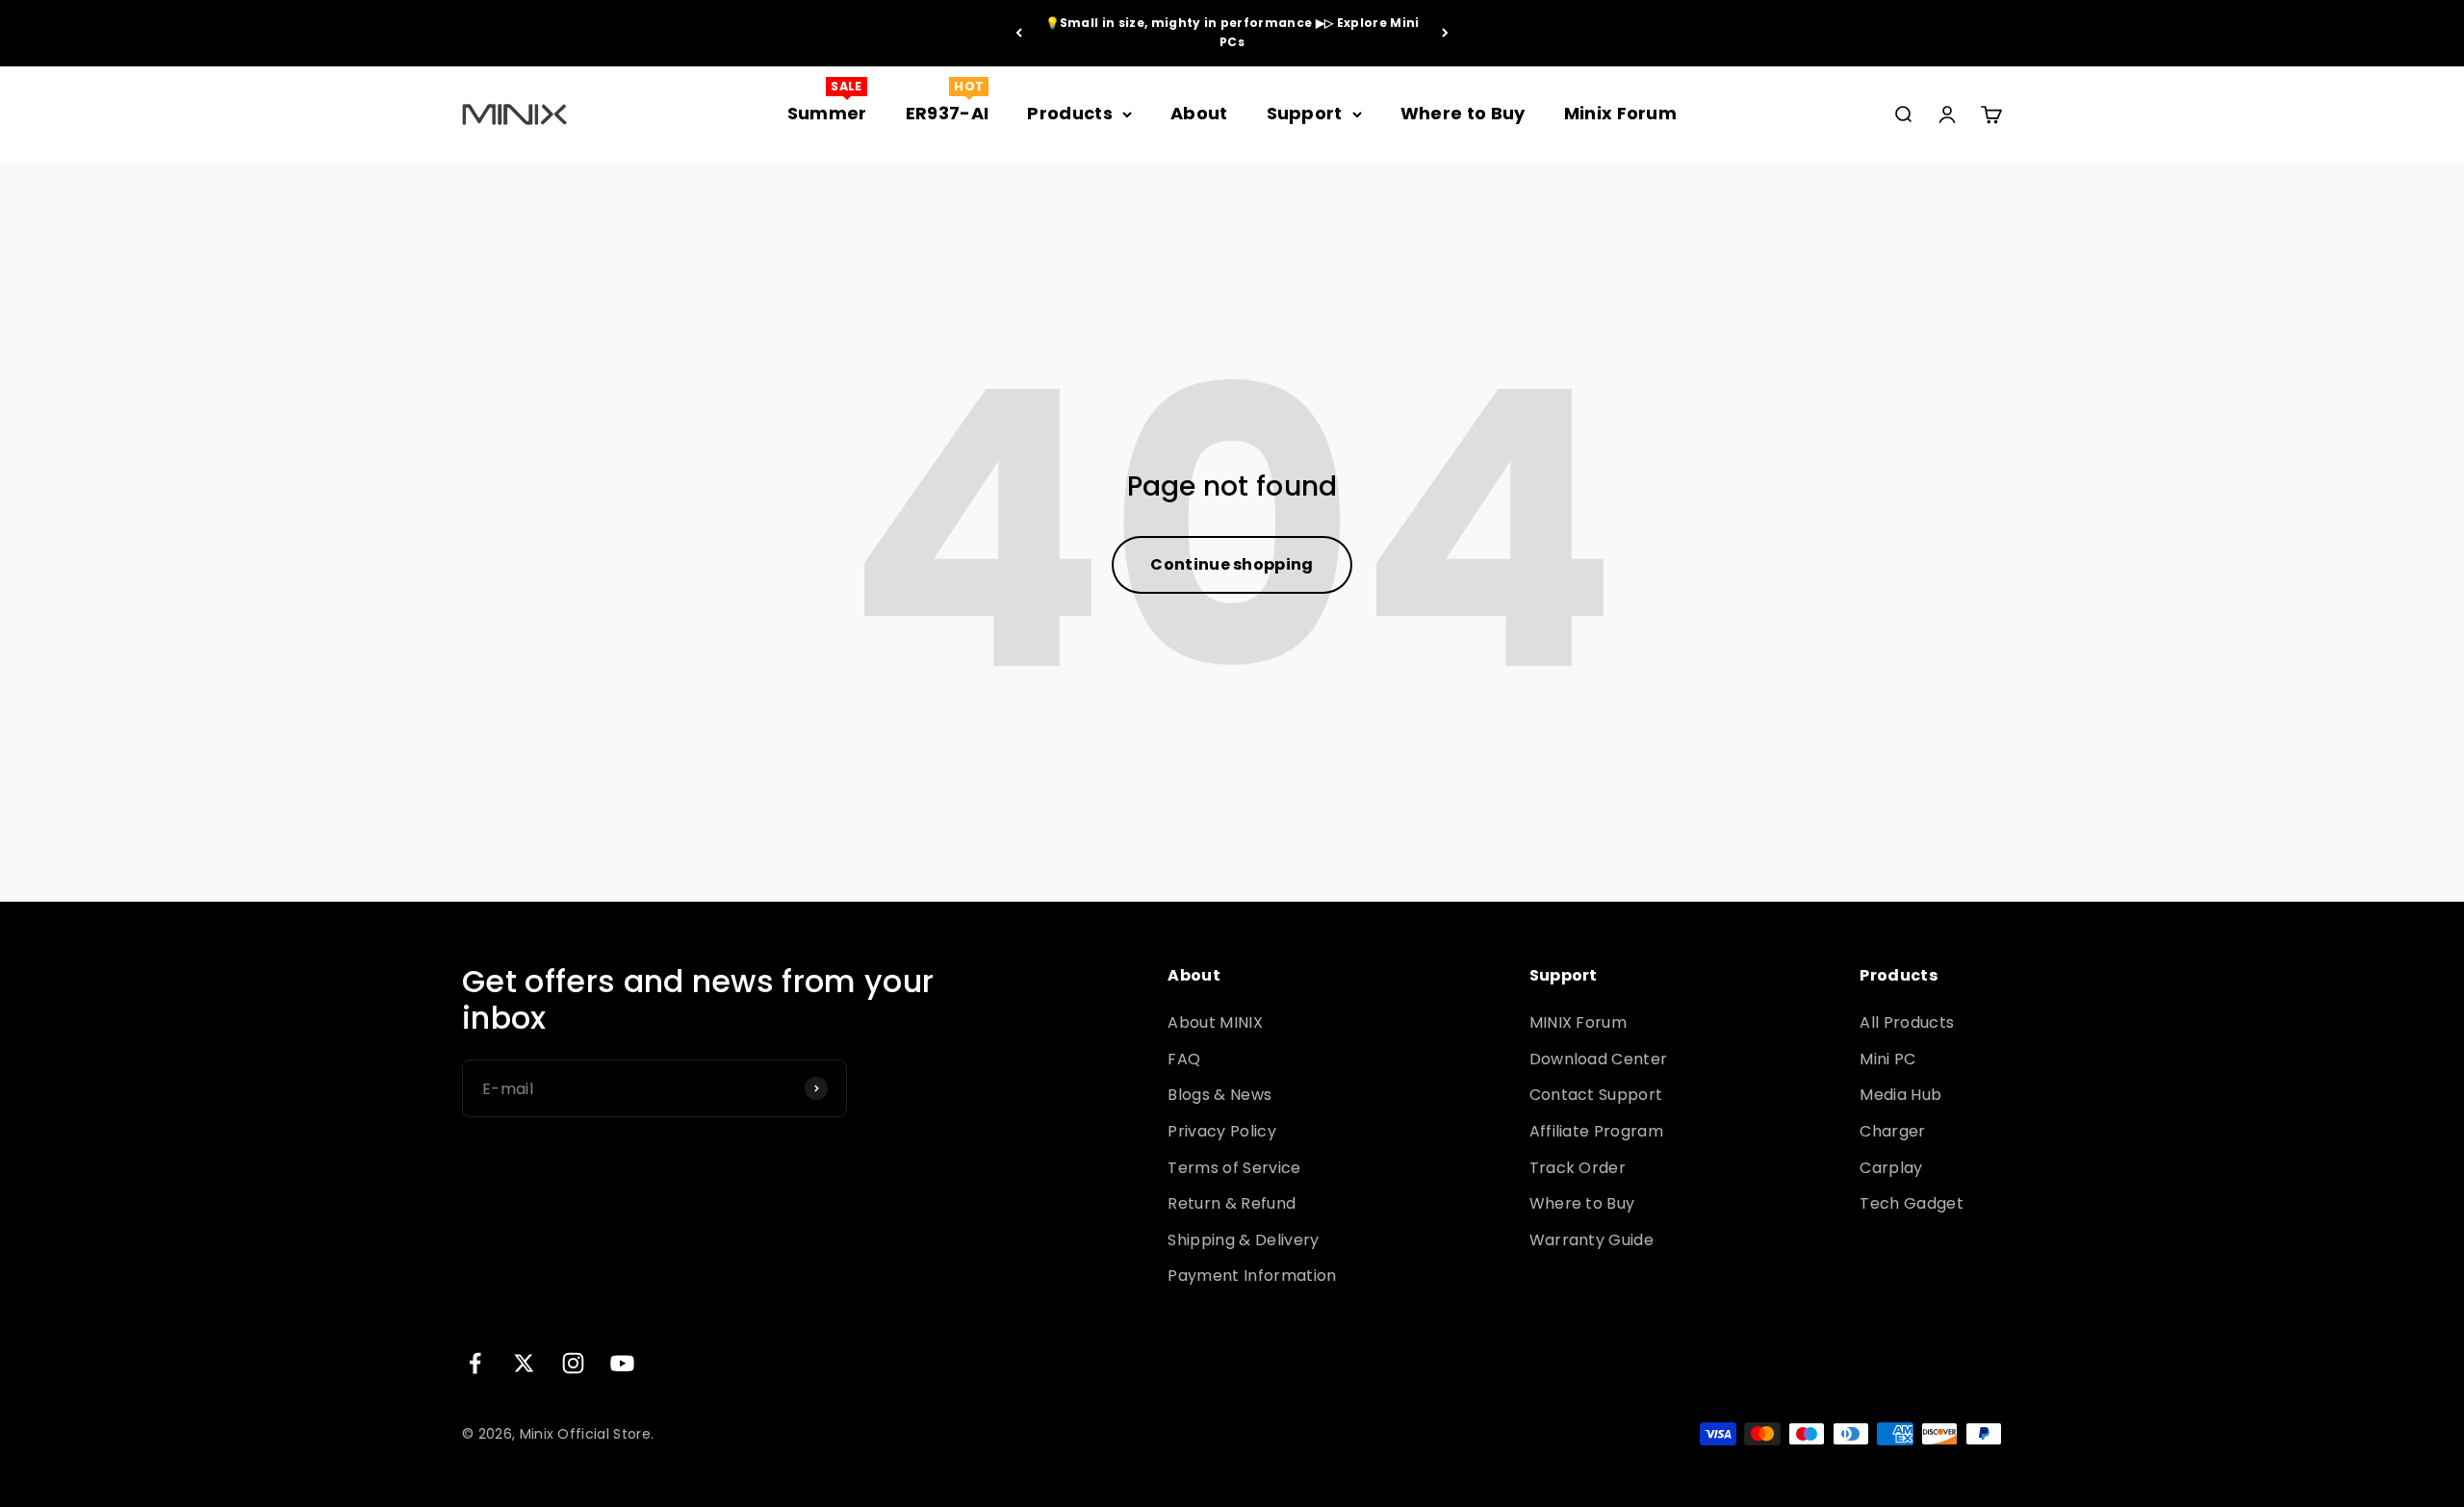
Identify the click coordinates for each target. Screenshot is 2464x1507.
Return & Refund (1232, 1203)
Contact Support (1596, 1095)
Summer (827, 113)
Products (1070, 113)
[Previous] (1019, 33)
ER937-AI (948, 113)
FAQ (1184, 1059)
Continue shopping (1232, 564)
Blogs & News (1219, 1095)
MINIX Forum (1578, 1022)
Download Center (1599, 1059)
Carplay (1891, 1168)
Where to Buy (1463, 113)
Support (1305, 113)
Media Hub (1900, 1095)
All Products (1907, 1022)
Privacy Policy (1221, 1131)
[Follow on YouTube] (622, 1363)
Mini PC (1887, 1059)
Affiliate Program (1596, 1131)
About (1199, 113)
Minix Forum (1621, 113)
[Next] (1445, 33)
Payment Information (1252, 1276)
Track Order (1578, 1168)
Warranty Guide (1591, 1240)
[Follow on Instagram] (573, 1363)
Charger (1892, 1131)
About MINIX (1215, 1022)
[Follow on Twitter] (524, 1363)
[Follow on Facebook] (475, 1363)
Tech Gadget (1912, 1203)
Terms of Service (1234, 1168)
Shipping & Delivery (1243, 1240)
